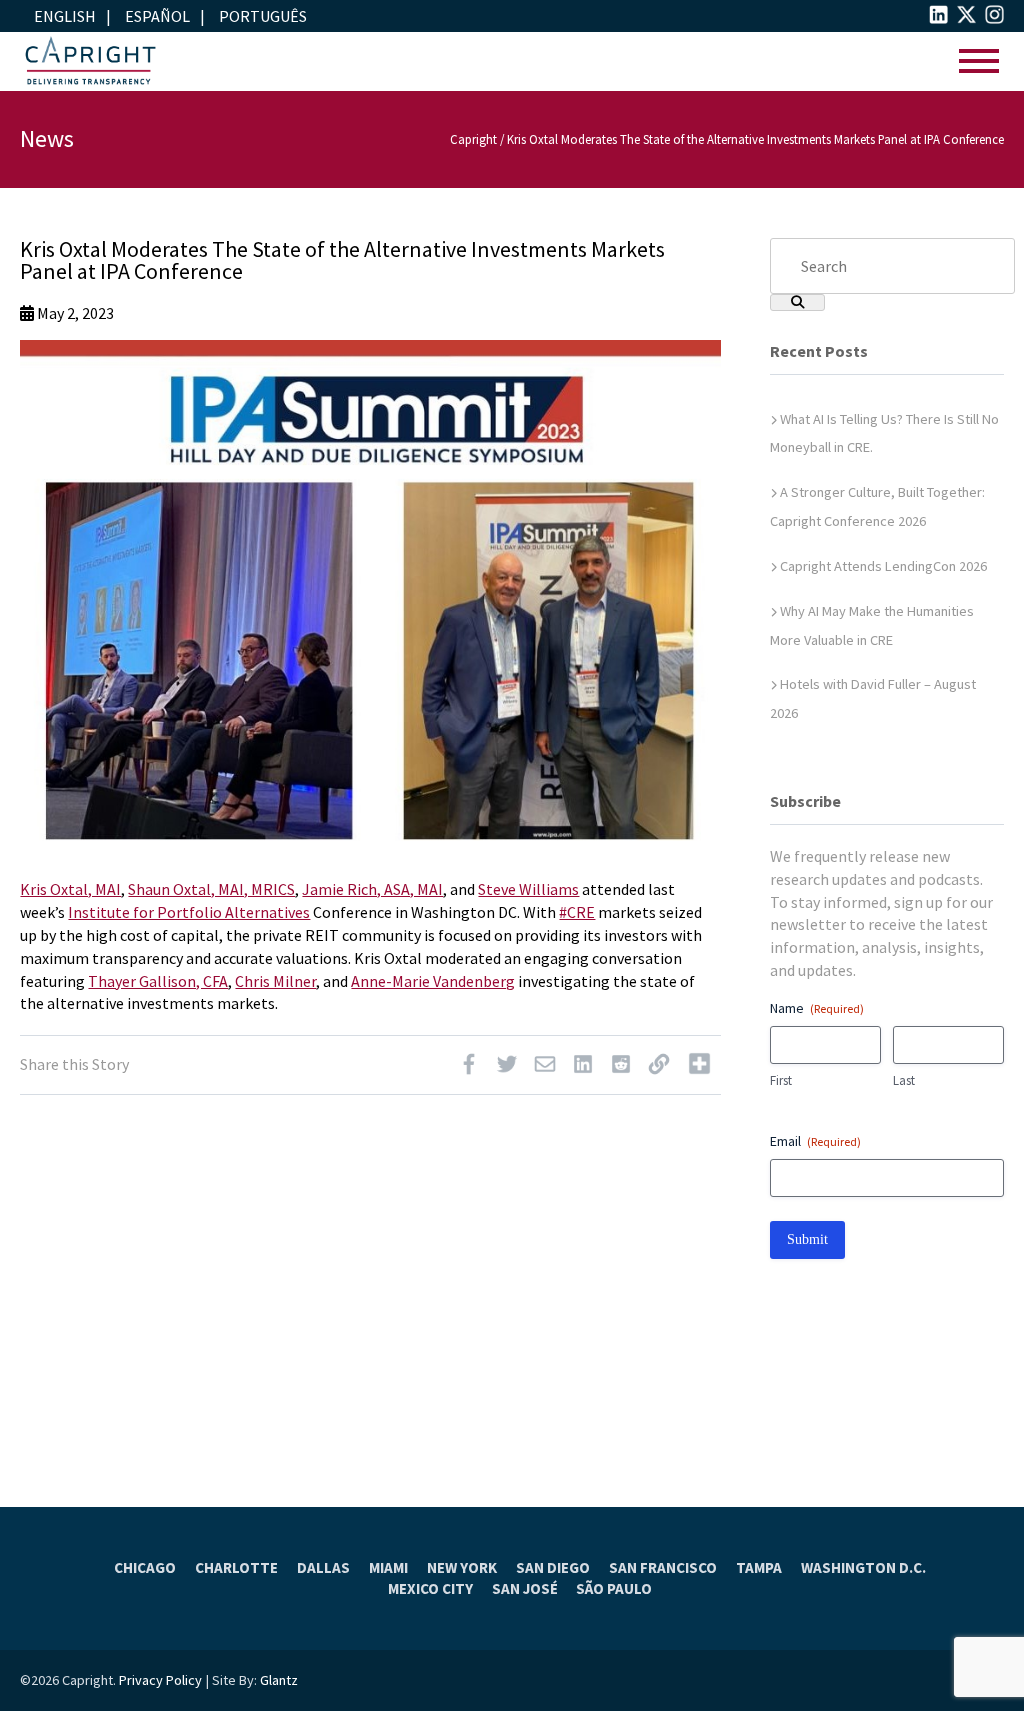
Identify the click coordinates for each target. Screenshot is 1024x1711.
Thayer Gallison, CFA (158, 981)
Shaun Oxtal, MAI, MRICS (211, 889)
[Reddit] (621, 1068)
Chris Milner (275, 981)
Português (263, 16)
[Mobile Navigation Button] (979, 61)
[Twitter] (507, 1068)
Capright (473, 139)
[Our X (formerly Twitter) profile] (966, 18)
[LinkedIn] (583, 1068)
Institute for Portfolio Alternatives (189, 912)
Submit (807, 1239)
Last (904, 1080)
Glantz (279, 1680)
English (65, 16)
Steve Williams (528, 889)
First (781, 1080)
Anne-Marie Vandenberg (433, 981)
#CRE (577, 912)
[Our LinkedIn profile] (938, 18)
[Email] (545, 1068)
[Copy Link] (659, 1068)
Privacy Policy (160, 1680)
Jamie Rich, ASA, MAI (372, 889)
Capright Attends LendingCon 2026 (883, 566)
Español (157, 16)
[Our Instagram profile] (994, 18)
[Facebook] (469, 1068)
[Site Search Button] (797, 302)
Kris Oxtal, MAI (70, 889)
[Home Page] (90, 61)
